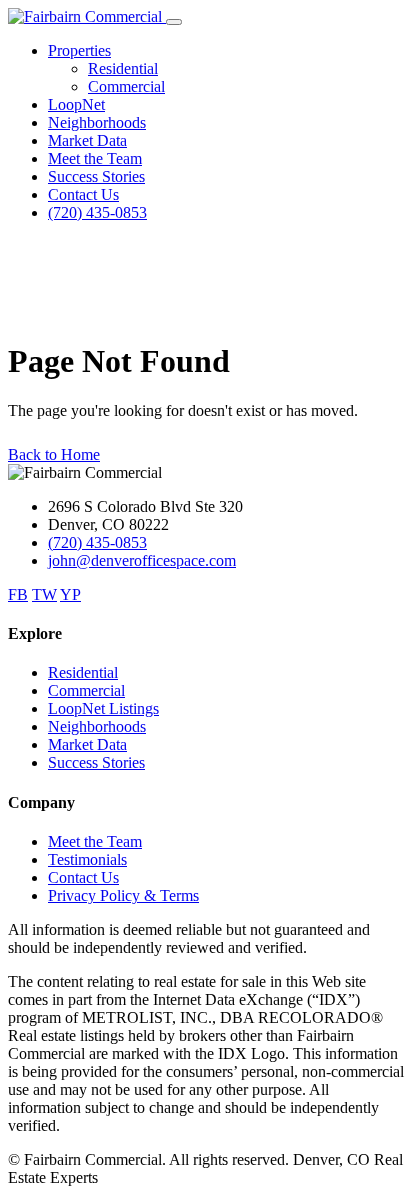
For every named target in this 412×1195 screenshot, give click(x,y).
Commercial (126, 86)
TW (44, 594)
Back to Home (54, 454)
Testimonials (87, 859)
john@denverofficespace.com (142, 560)
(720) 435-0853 (97, 212)
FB (18, 594)
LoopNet (76, 104)
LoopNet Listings (103, 708)
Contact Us (83, 194)
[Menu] (174, 22)
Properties (79, 50)
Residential (123, 68)
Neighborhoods (97, 122)
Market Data (87, 140)
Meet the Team (95, 158)
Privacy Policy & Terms (123, 895)
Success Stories (96, 176)
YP (70, 594)
